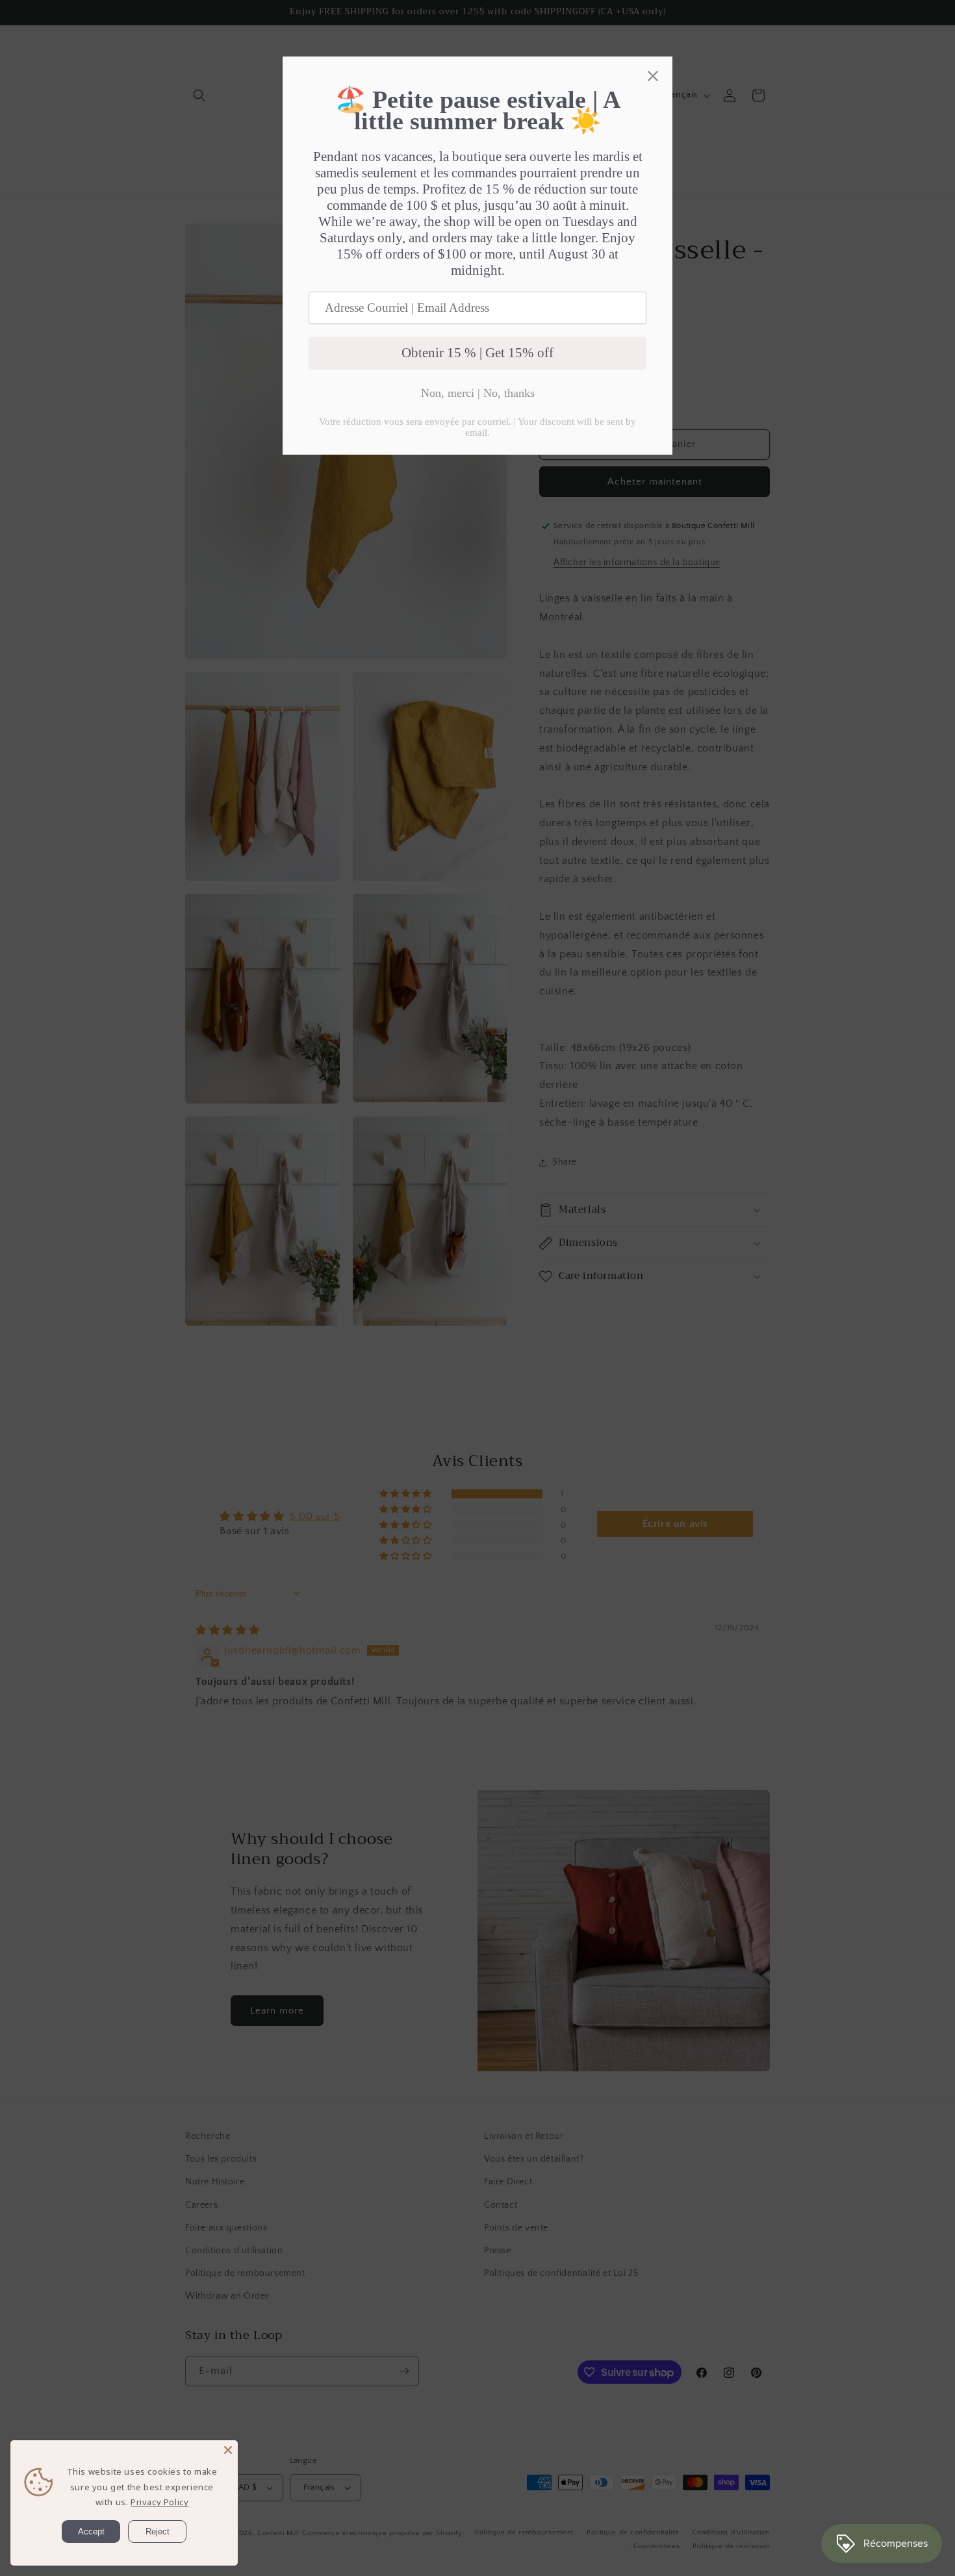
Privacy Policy (159, 2502)
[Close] (228, 2450)
